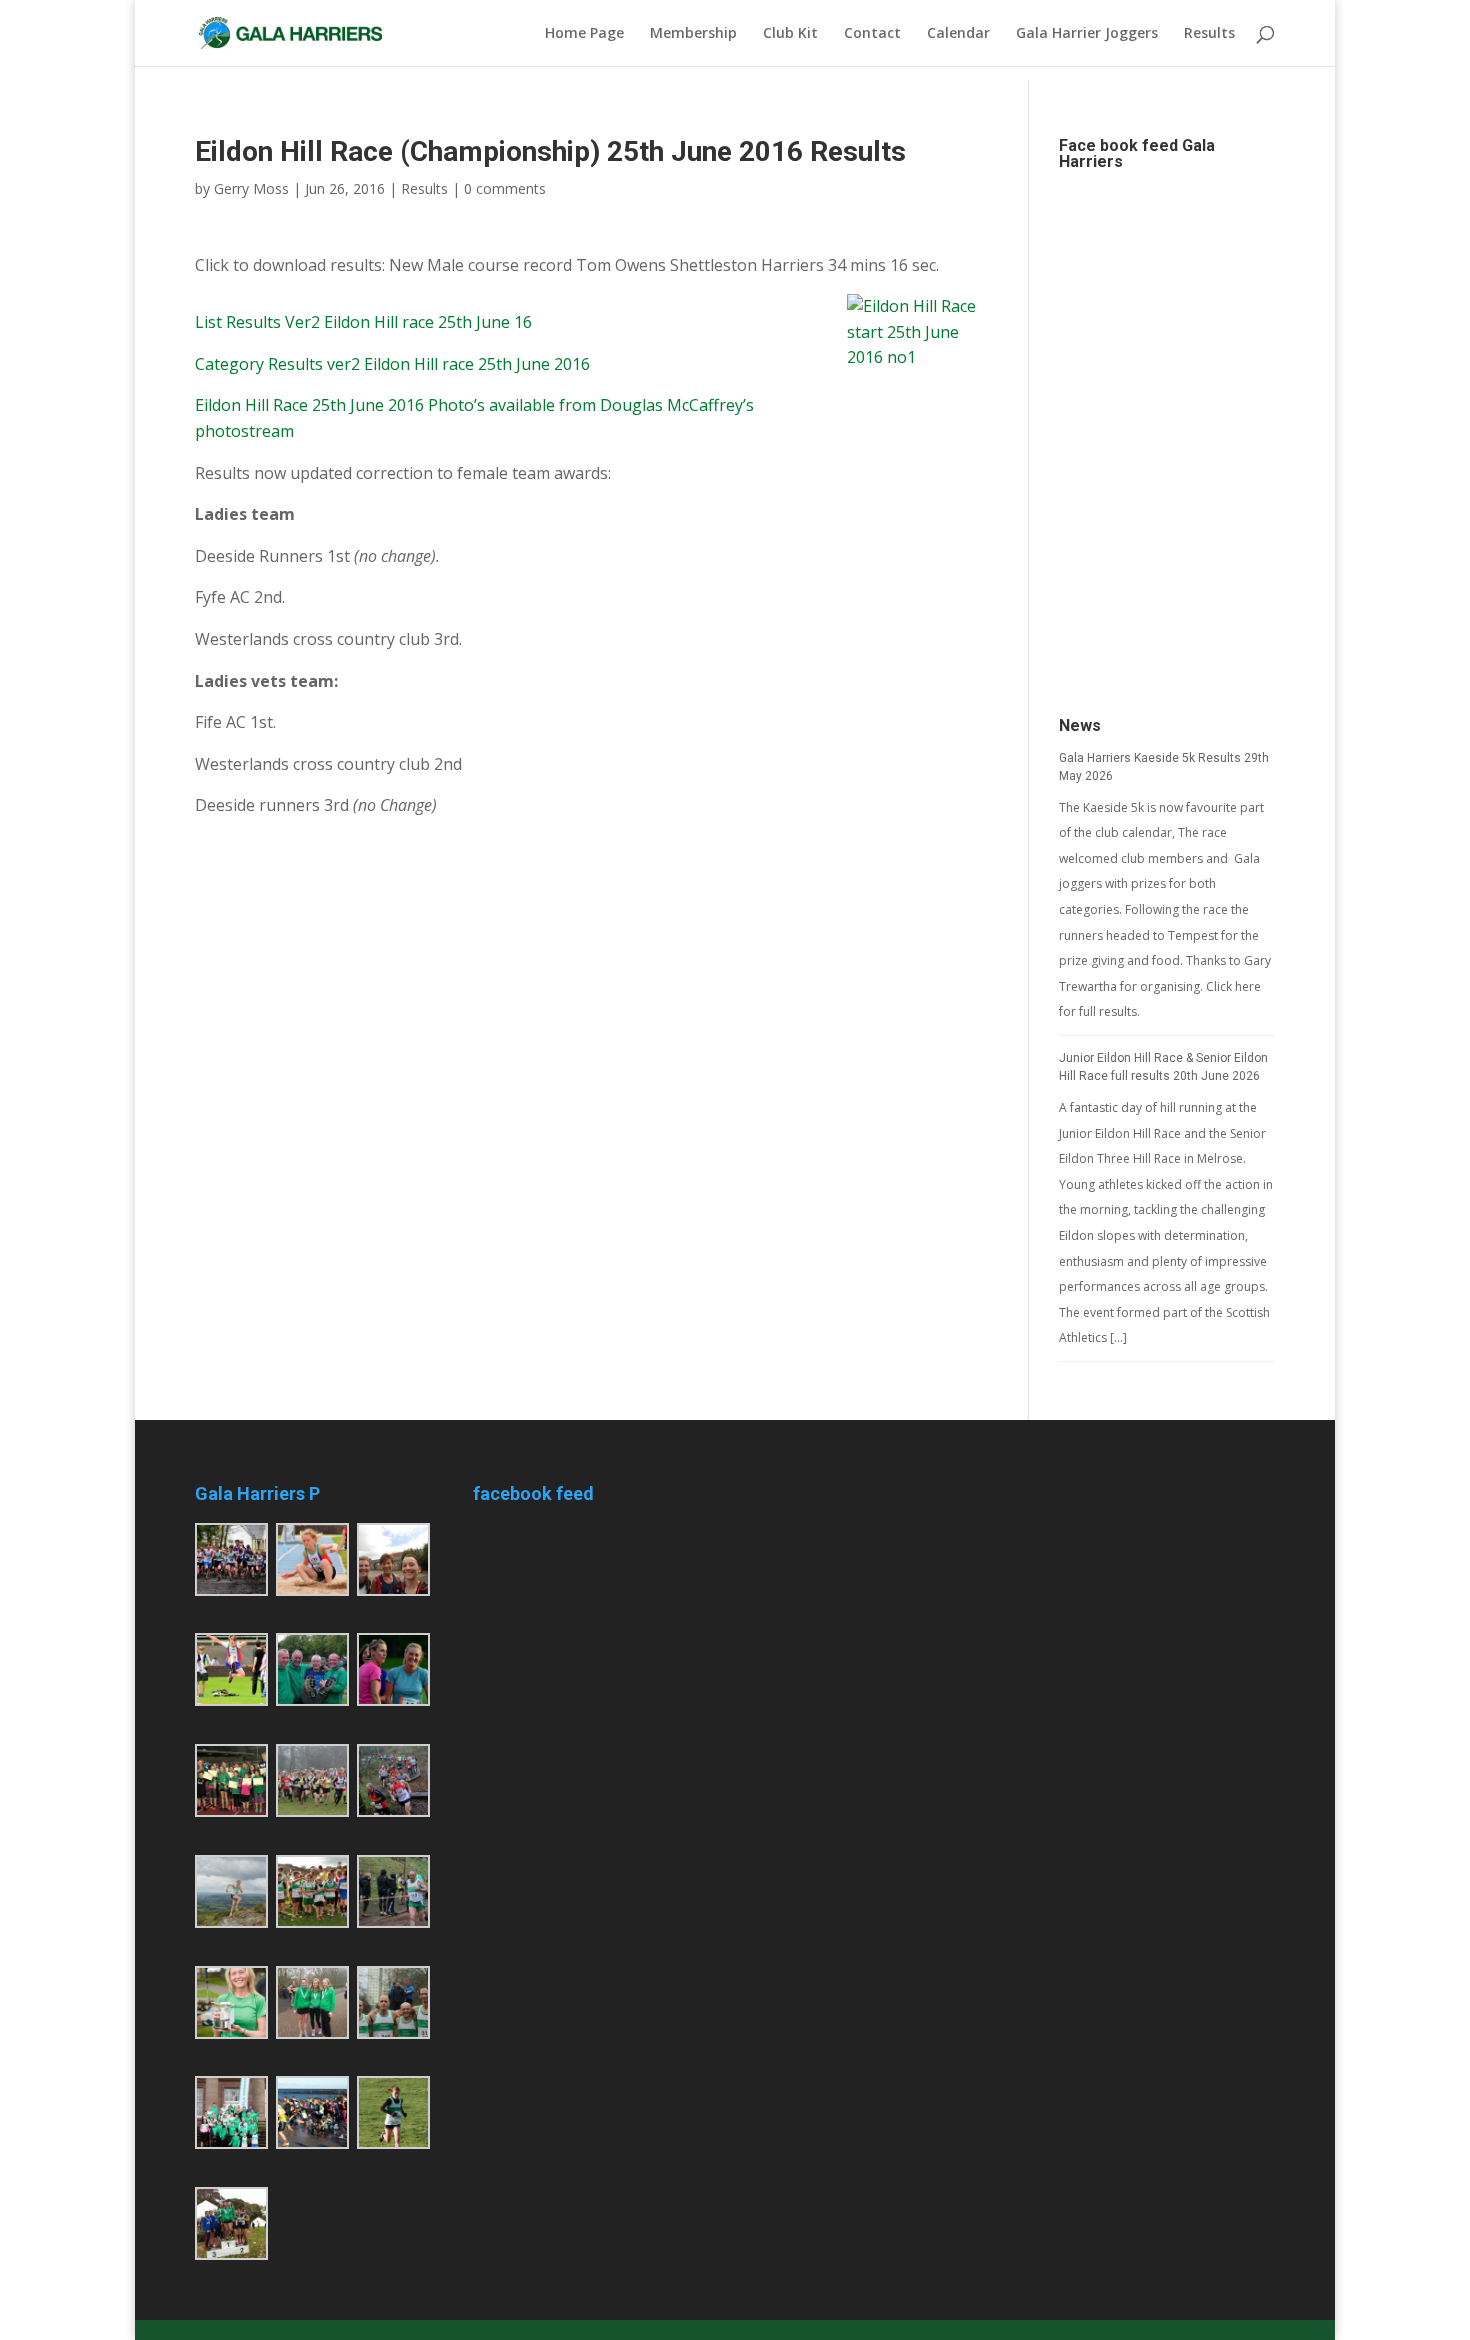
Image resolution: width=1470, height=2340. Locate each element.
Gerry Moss (251, 188)
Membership (693, 34)
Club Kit (790, 34)
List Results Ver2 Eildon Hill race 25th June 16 (363, 322)
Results (1209, 34)
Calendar (958, 34)
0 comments (505, 188)
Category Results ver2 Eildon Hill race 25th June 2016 (392, 364)
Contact (872, 34)
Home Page (584, 34)
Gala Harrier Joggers (1087, 34)
